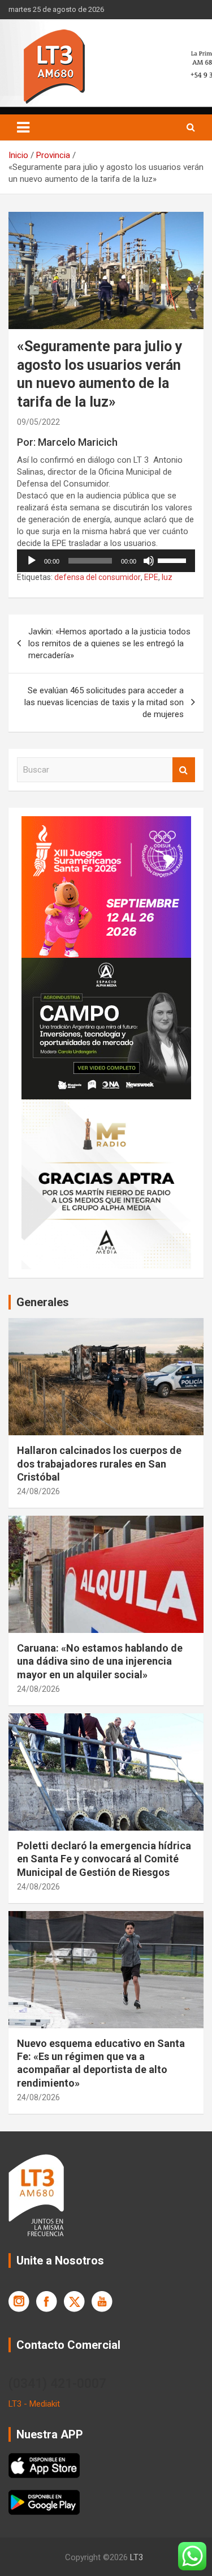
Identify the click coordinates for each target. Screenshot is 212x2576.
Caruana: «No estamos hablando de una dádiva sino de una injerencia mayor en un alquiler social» (100, 1661)
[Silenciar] (149, 561)
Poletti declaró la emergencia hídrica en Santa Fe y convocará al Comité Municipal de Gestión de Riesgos (104, 1859)
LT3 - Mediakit (34, 2404)
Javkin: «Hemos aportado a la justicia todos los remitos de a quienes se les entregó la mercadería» (109, 643)
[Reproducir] (32, 561)
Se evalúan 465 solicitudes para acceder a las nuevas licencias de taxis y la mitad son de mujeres (104, 702)
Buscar (184, 770)
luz (167, 577)
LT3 (137, 2557)
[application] (106, 561)
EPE (151, 577)
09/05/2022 (38, 422)
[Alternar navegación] (23, 127)
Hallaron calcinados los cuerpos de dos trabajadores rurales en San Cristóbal (99, 1464)
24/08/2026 (38, 1491)
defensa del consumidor (98, 577)
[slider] (174, 560)
